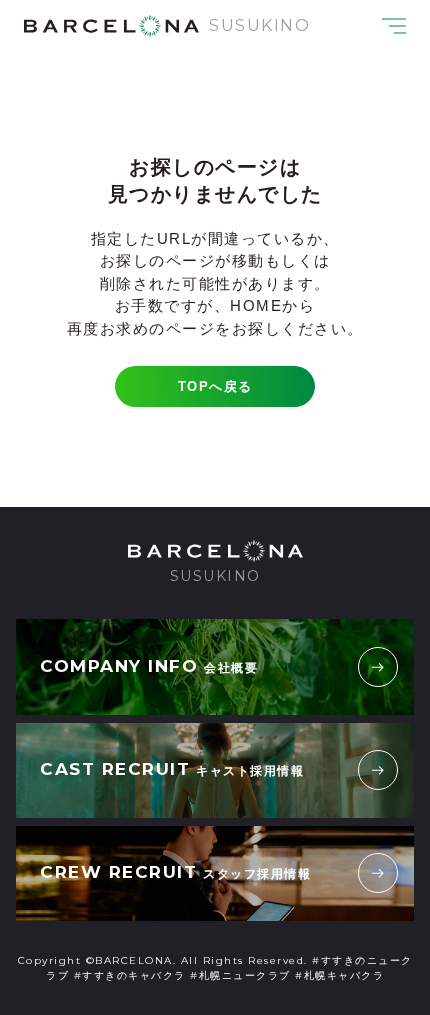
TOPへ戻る (215, 386)
